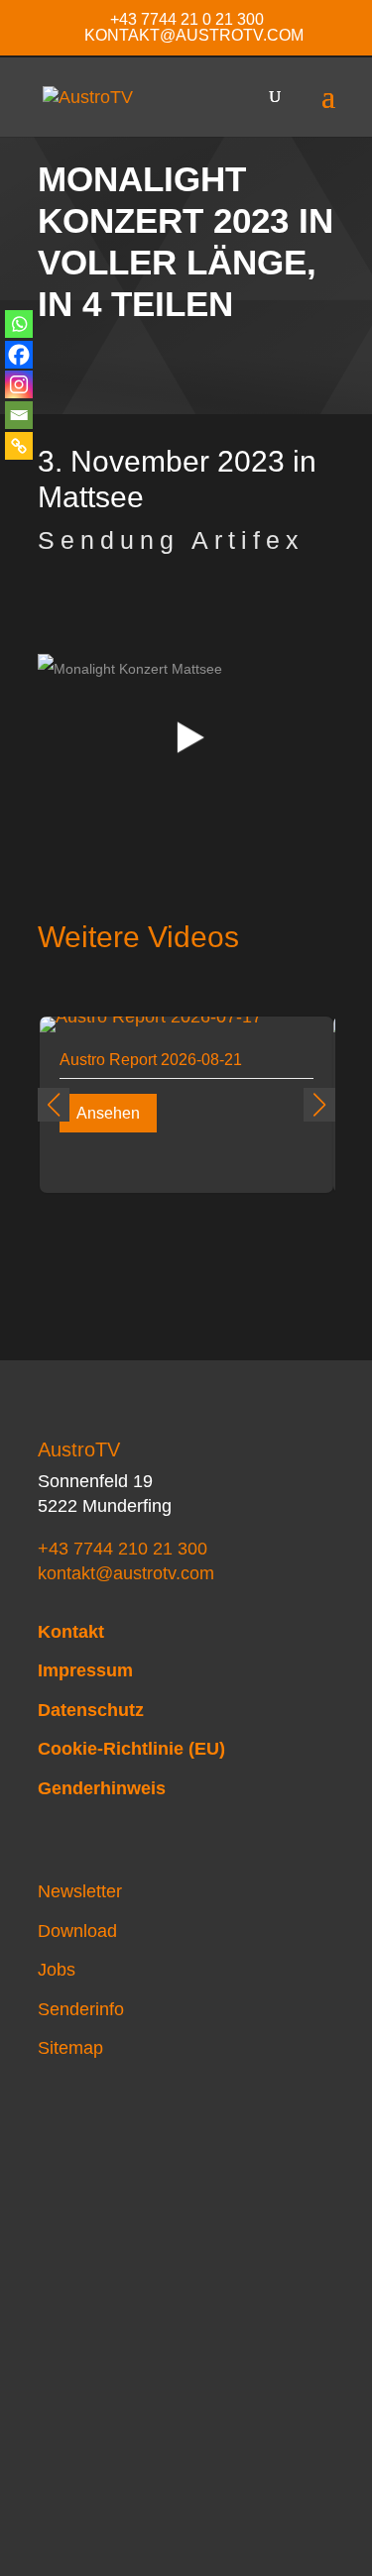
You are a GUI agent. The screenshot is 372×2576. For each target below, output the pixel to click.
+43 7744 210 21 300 (123, 1549)
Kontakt (71, 1632)
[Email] (19, 415)
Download (77, 1931)
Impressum (85, 1670)
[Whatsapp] (19, 324)
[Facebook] (19, 355)
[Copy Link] (19, 446)
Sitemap (70, 2048)
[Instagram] (19, 384)
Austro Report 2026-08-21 (151, 1060)
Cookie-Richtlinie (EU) (131, 1749)
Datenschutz (91, 1710)
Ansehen (108, 1113)
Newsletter (80, 1891)
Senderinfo (81, 2009)
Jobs (57, 1970)
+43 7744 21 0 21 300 (187, 19)
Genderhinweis (102, 1788)
